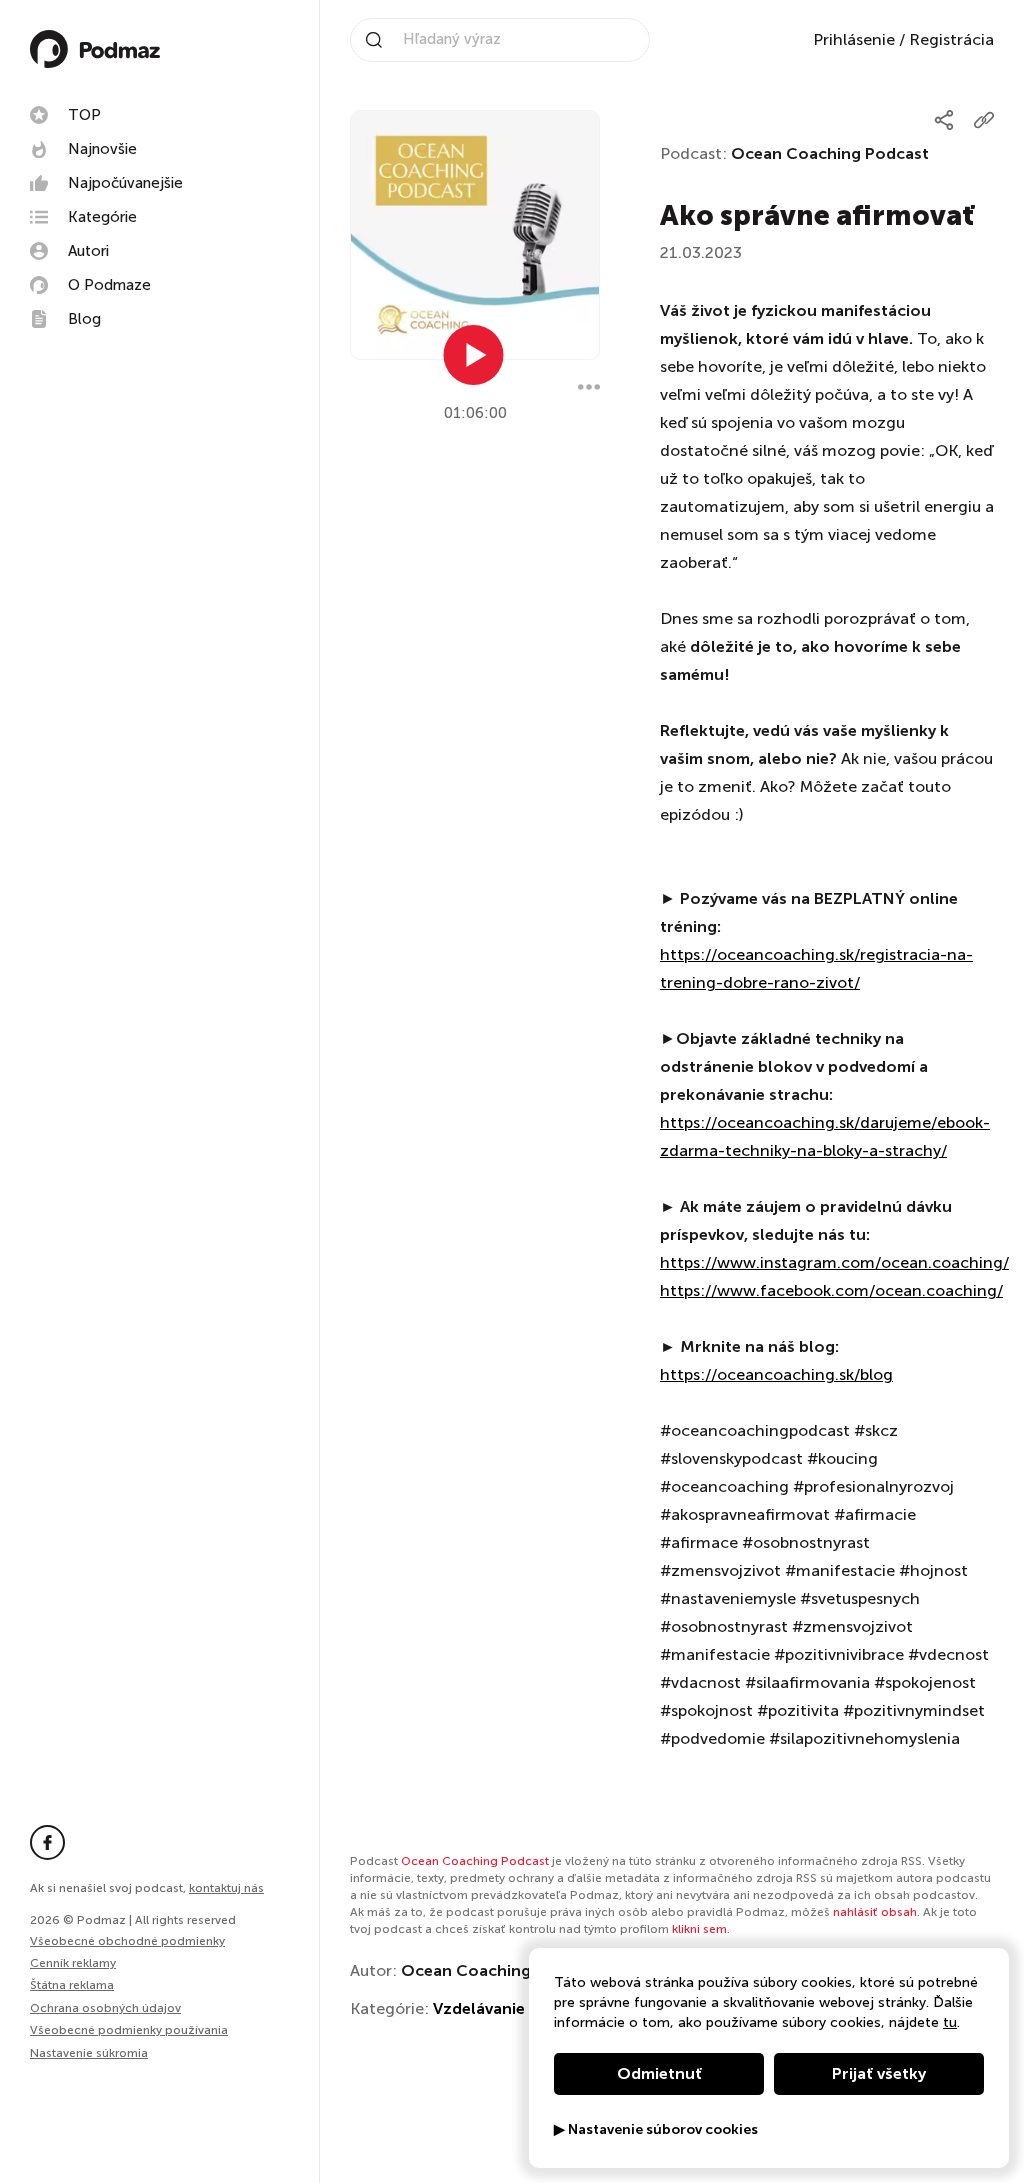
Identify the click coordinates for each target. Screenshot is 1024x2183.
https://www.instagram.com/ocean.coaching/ (834, 1262)
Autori (88, 251)
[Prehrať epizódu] (474, 355)
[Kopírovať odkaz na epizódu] (984, 120)
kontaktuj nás (226, 1888)
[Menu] (589, 387)
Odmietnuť (659, 2073)
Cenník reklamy (73, 1963)
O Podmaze (109, 285)
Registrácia (951, 39)
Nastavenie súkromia (89, 2053)
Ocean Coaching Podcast (830, 153)
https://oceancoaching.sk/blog (776, 1374)
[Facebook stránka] (47, 1842)
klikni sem (699, 1929)
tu (950, 2022)
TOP (84, 115)
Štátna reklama (72, 1985)
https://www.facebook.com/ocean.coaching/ (831, 1290)
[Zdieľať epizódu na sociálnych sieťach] (944, 120)
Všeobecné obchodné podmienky (127, 1941)
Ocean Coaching (466, 1970)
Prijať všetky (879, 2073)
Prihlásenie (854, 39)
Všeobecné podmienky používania (129, 2030)
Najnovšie (102, 149)
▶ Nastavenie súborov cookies (656, 2130)
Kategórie (102, 217)
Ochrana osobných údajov (105, 2008)
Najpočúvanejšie (125, 183)
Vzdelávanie (479, 2008)
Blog (84, 319)
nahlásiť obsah (875, 1912)
